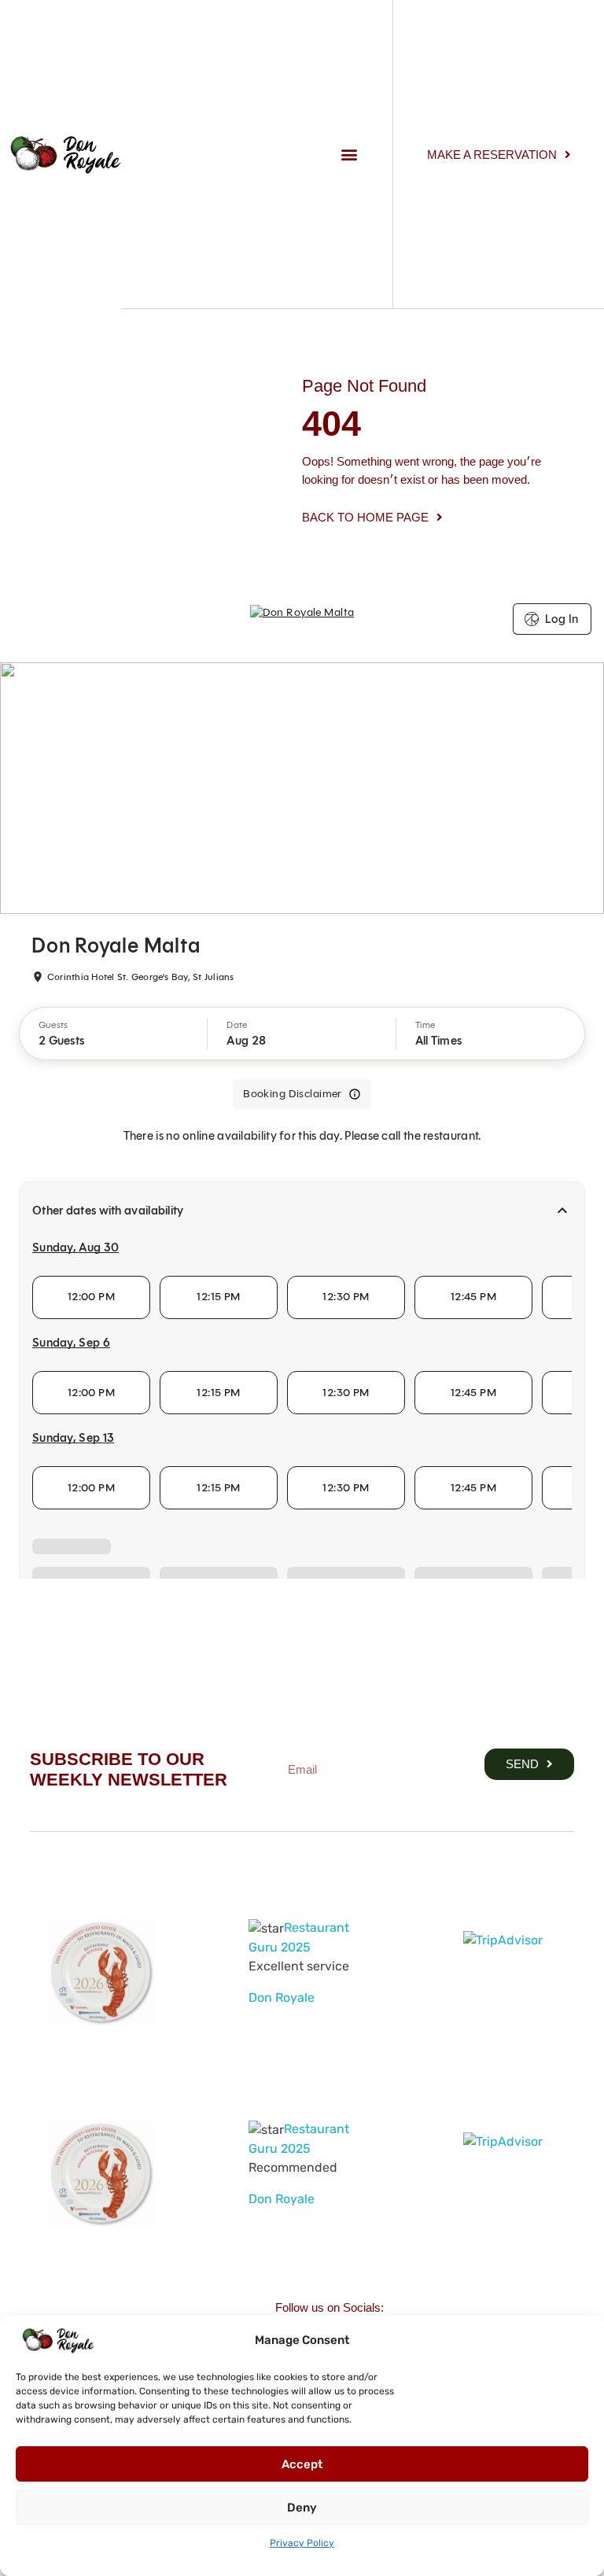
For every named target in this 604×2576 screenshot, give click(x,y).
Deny (302, 2508)
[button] (350, 155)
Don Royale (282, 1997)
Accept (302, 2464)
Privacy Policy (302, 2543)
